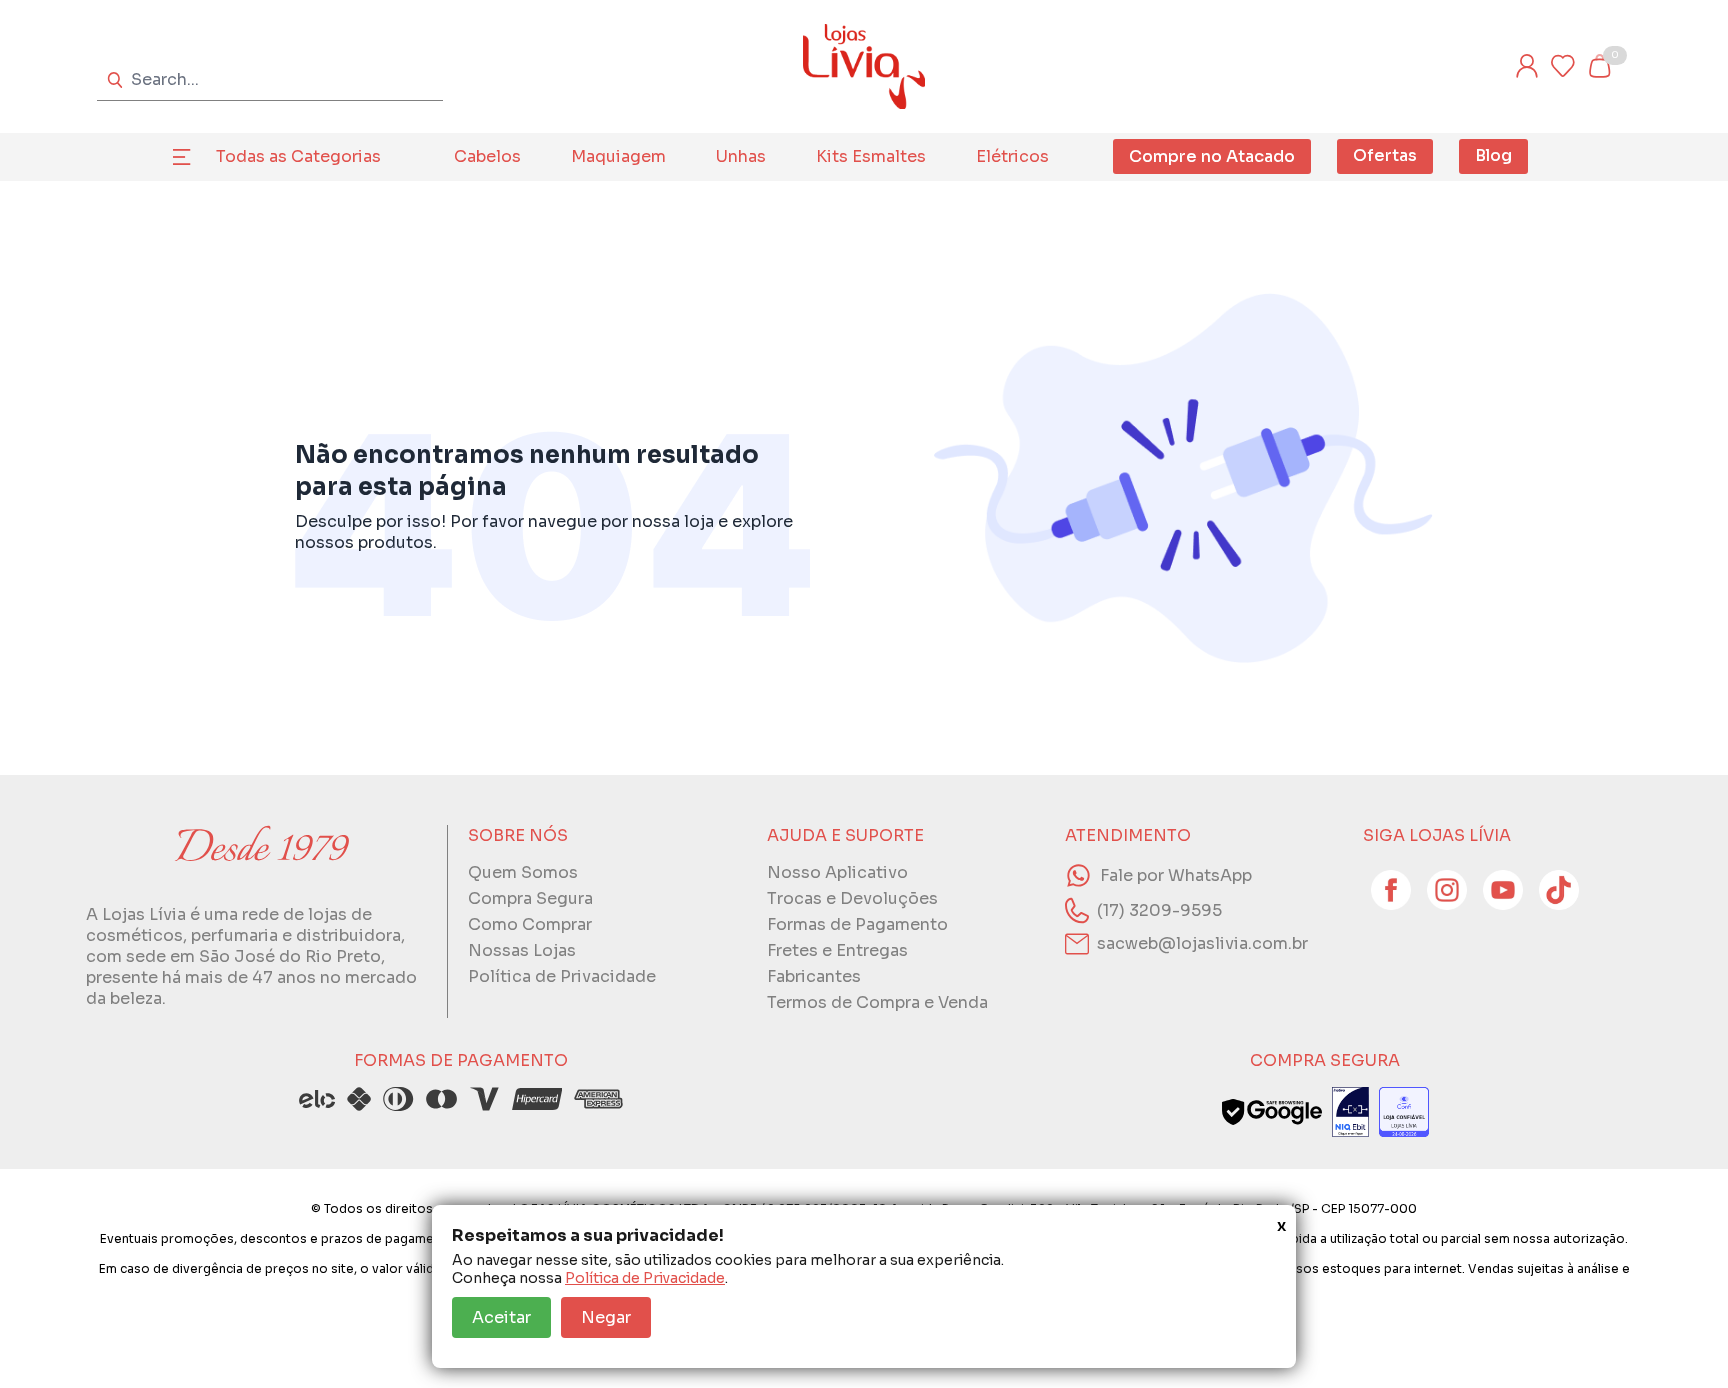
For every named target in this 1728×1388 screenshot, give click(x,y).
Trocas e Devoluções (852, 898)
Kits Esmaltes (871, 156)
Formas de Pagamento (857, 924)
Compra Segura (530, 898)
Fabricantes (814, 976)
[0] (1599, 66)
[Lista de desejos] (1563, 66)
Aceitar (501, 1317)
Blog (1493, 155)
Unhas (741, 156)
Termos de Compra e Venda (877, 1002)
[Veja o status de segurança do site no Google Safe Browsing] (1272, 1112)
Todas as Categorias (298, 156)
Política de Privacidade (645, 1278)
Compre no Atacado (1212, 156)
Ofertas (1385, 155)
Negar (606, 1317)
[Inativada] (1350, 1112)
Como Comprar (530, 924)
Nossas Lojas (522, 950)
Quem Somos (523, 872)
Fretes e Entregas (837, 950)
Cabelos (487, 156)
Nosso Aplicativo (837, 872)
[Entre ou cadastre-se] (1527, 66)
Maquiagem (618, 156)
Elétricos (1012, 156)
